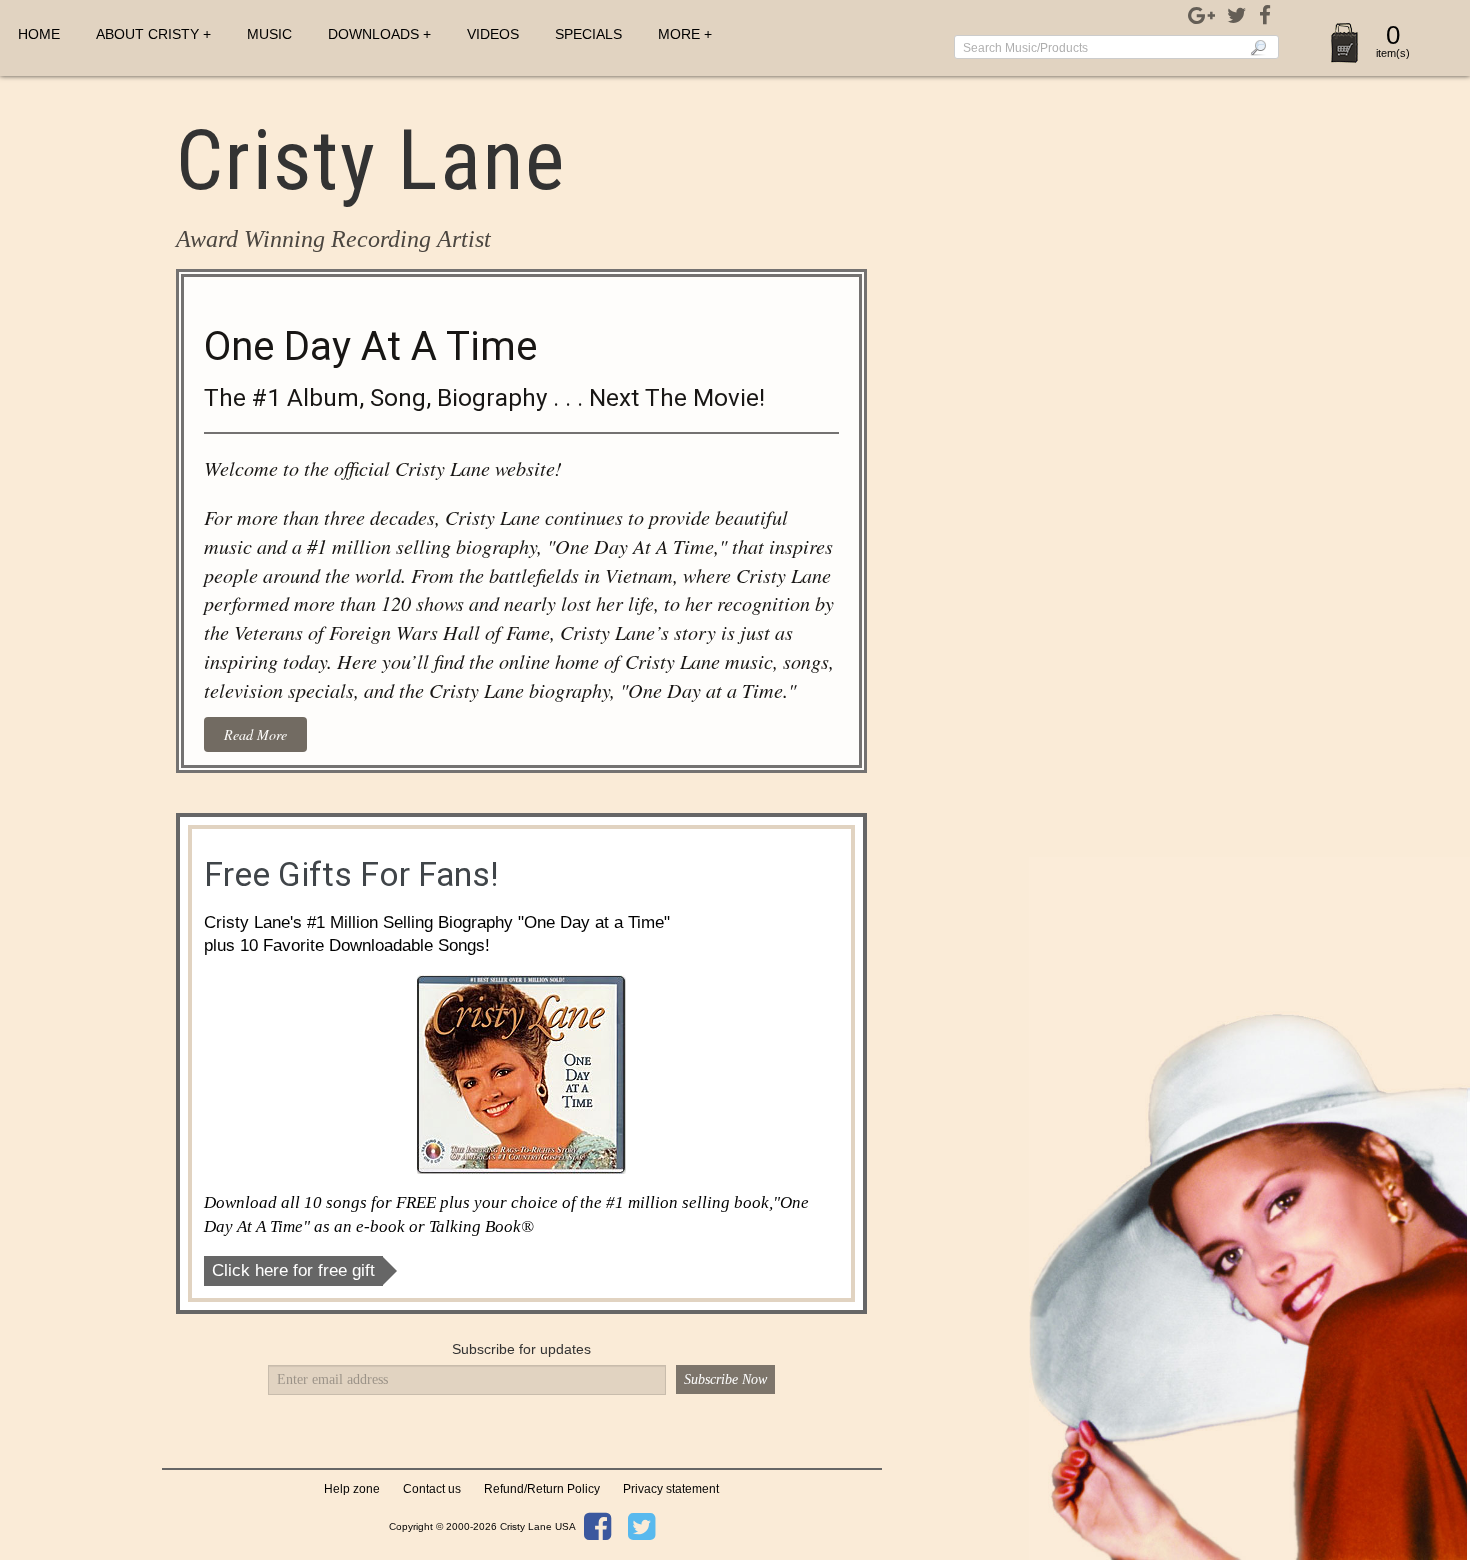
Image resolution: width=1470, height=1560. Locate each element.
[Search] (1258, 47)
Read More (255, 734)
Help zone (352, 1489)
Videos (493, 34)
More (679, 34)
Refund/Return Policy (542, 1489)
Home (39, 34)
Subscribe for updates (521, 1349)
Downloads (373, 34)
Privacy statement (671, 1489)
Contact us (432, 1489)
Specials (588, 34)
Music (269, 34)
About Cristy (147, 34)
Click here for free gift (293, 1270)
